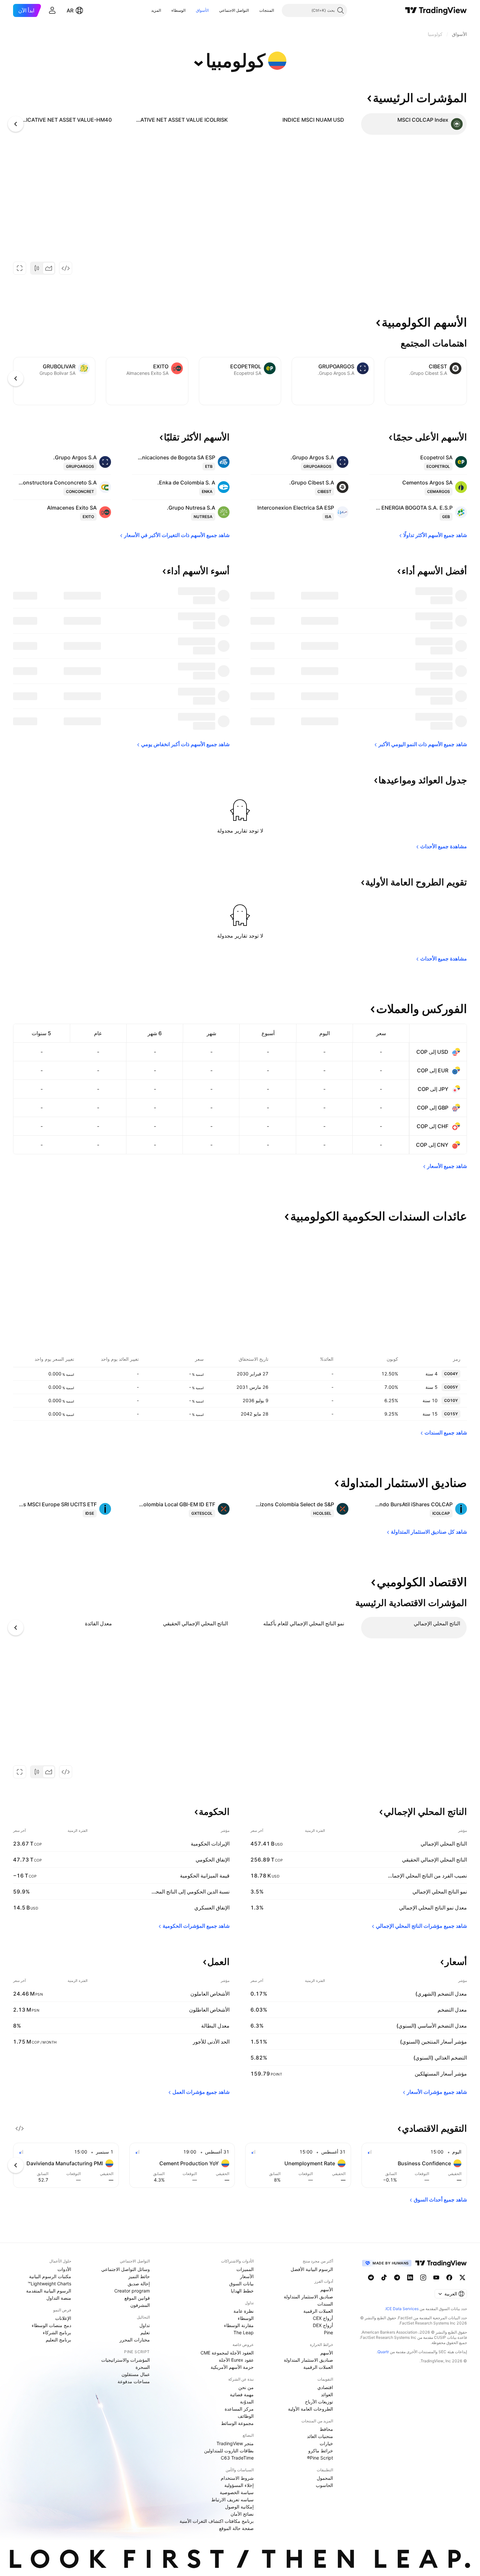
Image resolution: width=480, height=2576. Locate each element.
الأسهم (327, 2289)
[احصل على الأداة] (66, 268)
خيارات (326, 2443)
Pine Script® (320, 2458)
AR (70, 10)
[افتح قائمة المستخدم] (52, 10)
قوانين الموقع (137, 2298)
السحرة (143, 2367)
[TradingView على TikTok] (384, 2277)
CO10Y (451, 1400)
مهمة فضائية (242, 2394)
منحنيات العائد (320, 2436)
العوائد (327, 2394)
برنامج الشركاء (57, 2332)
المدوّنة (247, 2402)
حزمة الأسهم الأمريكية (232, 2367)
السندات (325, 2304)
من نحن (246, 2387)
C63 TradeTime (237, 2458)
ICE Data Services (402, 2309)
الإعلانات (63, 2318)
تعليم (145, 2332)
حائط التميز (139, 2276)
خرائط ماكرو (321, 2451)
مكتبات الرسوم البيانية (50, 2276)
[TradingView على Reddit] (371, 2277)
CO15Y (451, 1414)
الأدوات (64, 2269)
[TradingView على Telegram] (397, 2277)
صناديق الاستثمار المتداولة (308, 2297)
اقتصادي (325, 2387)
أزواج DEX (323, 2325)
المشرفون (140, 2305)
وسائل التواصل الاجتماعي (126, 2269)
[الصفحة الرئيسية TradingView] (436, 10)
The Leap (244, 2332)
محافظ (326, 2429)
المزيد (156, 10)
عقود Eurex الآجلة (236, 2360)
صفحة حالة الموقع (236, 2528)
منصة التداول (59, 2298)
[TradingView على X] (462, 2277)
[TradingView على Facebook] (449, 2277)
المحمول (325, 2478)
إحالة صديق (139, 2284)
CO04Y (451, 1374)
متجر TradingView (235, 2443)
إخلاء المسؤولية (239, 2485)
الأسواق (202, 10)
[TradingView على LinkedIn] (410, 2277)
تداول (145, 2325)
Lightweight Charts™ (49, 2284)
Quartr (383, 2352)
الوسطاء (178, 10)
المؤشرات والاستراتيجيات (126, 2360)
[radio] (49, 268)
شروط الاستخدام (237, 2478)
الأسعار (247, 2276)
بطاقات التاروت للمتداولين (229, 2451)
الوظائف (246, 2416)
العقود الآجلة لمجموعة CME (227, 2353)
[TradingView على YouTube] (436, 2277)
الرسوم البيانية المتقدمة (49, 2291)
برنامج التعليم (58, 2340)
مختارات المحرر (135, 2340)
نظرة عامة (244, 2311)
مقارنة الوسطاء (239, 2325)
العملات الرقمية (318, 2311)
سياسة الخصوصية (237, 2492)
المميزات (245, 2269)
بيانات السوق (241, 2284)
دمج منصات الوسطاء (51, 2325)
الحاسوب (324, 2485)
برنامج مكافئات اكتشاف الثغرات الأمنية (217, 2521)
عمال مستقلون (136, 2374)
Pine (328, 2332)
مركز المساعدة (239, 2409)
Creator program (132, 2291)
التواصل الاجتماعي (234, 10)
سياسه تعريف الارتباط (232, 2499)
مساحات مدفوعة (134, 2381)
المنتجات (267, 10)
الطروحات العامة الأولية (311, 2409)
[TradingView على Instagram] (423, 2277)
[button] (254, 10)
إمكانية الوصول (239, 2507)
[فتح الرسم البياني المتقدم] (20, 268)
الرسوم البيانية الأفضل (312, 2269)
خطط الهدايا (242, 2291)
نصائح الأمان (242, 2514)
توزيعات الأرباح (319, 2402)
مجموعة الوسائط (237, 2423)
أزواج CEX (323, 2318)
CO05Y (451, 1387)
